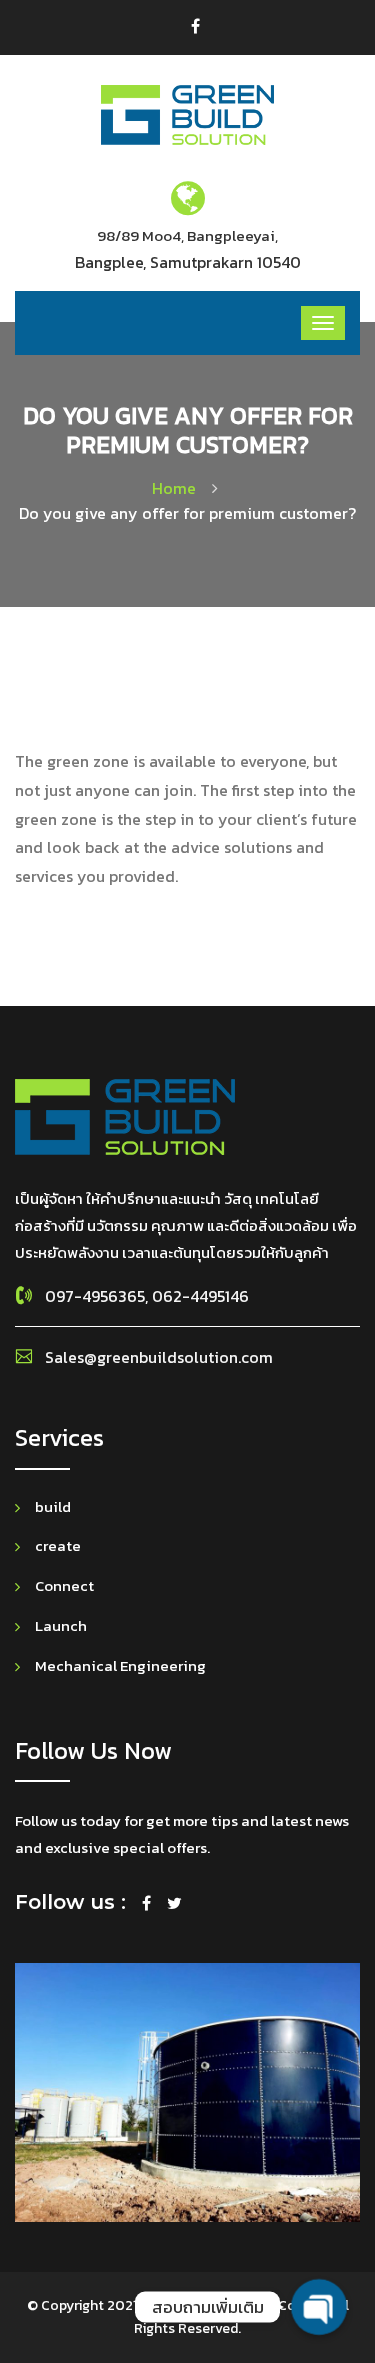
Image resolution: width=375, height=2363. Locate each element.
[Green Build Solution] (187, 113)
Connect (64, 1585)
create (58, 1545)
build (53, 1506)
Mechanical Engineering (120, 1665)
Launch (61, 1625)
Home (178, 488)
